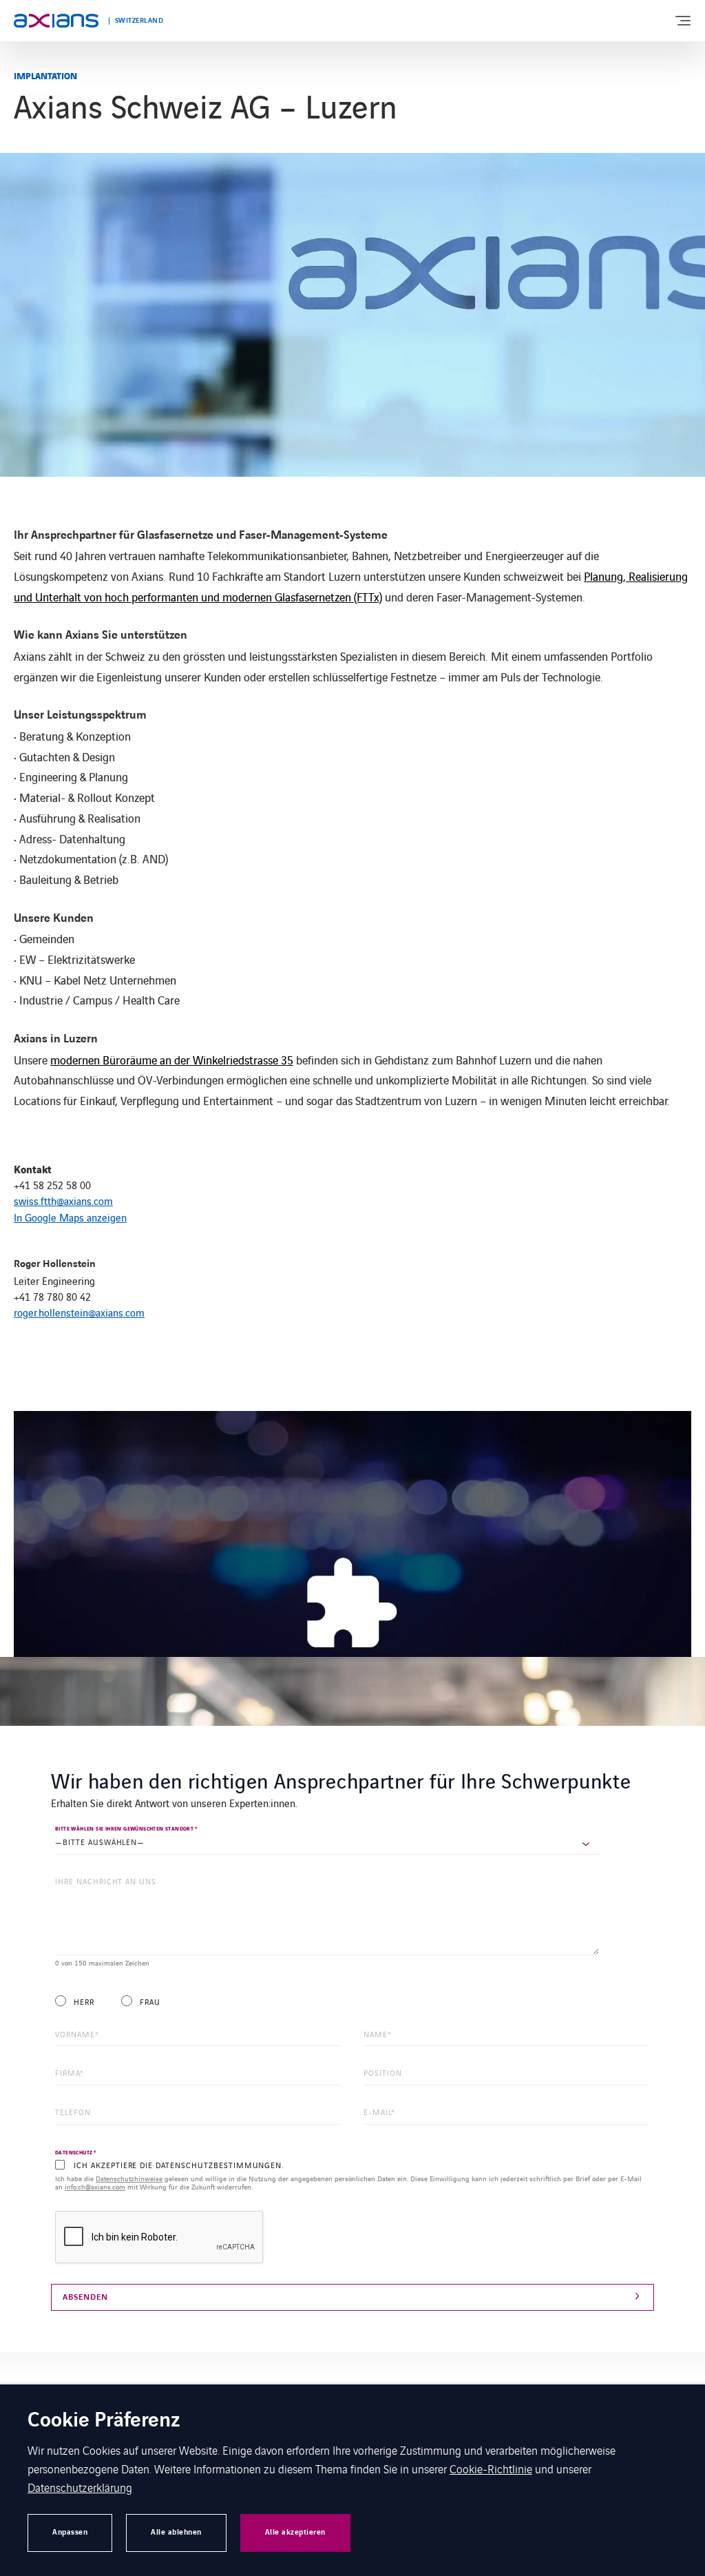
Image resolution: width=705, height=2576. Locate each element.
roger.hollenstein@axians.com (79, 1312)
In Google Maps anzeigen (70, 1217)
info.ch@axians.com (95, 2186)
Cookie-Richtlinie (491, 2469)
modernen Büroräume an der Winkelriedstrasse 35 (172, 1060)
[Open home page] (56, 21)
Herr (84, 2002)
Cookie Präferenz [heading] (104, 2421)
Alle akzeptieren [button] (295, 2532)
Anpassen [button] (70, 2532)
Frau (150, 2002)
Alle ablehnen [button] (176, 2532)
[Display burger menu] (682, 21)
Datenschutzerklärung (80, 2487)
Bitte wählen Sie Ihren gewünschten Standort (127, 1829)
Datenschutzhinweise (129, 2178)
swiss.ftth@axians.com (63, 1201)
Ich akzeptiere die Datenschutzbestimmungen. (179, 2165)
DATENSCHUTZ (76, 2153)
